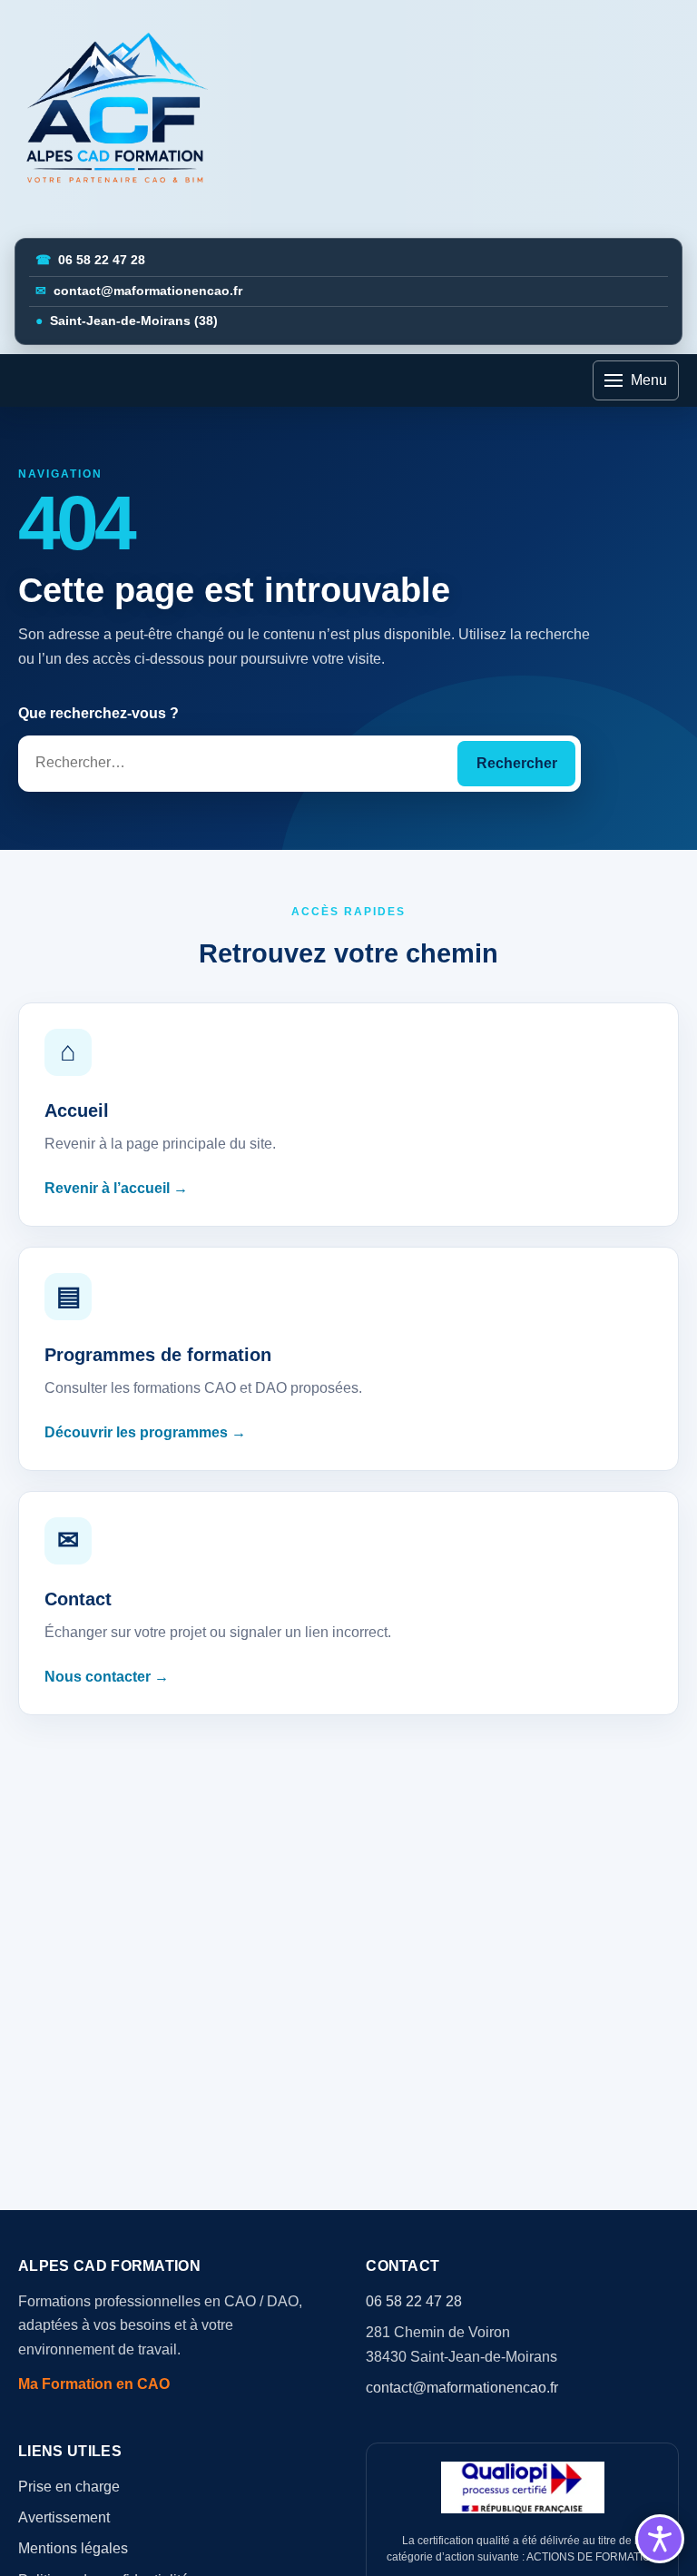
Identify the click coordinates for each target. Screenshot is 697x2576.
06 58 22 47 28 (90, 260)
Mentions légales (73, 2548)
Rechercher (517, 763)
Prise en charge (69, 2487)
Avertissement (64, 2517)
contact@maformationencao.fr (139, 291)
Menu (649, 380)
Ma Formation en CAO (94, 2384)
